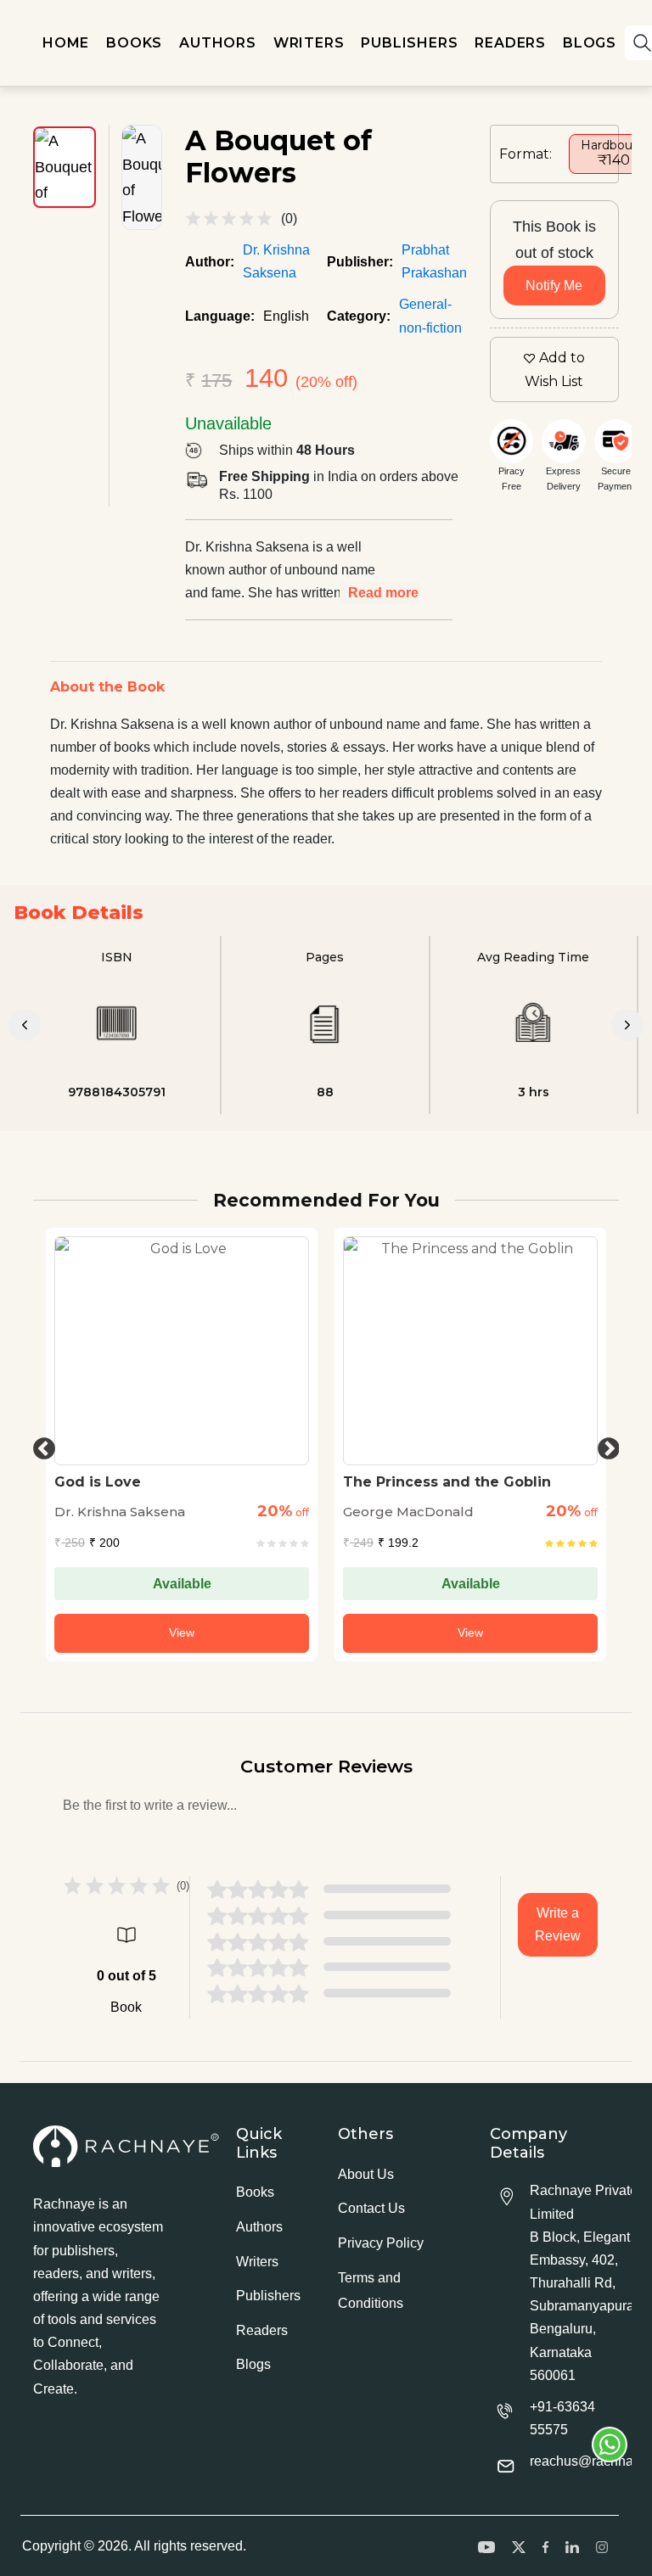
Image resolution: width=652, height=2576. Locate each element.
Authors (259, 2227)
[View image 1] (65, 167)
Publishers (268, 2296)
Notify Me (554, 286)
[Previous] (25, 1025)
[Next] (627, 1025)
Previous (40, 1445)
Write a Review (558, 1924)
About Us (366, 2174)
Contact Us (371, 2208)
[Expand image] (142, 177)
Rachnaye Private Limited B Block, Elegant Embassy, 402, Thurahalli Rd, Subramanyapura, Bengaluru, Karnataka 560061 (584, 2283)
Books (255, 2192)
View (182, 1632)
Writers (257, 2262)
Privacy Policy (381, 2243)
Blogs (253, 2364)
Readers (262, 2330)
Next (604, 1445)
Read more (383, 593)
